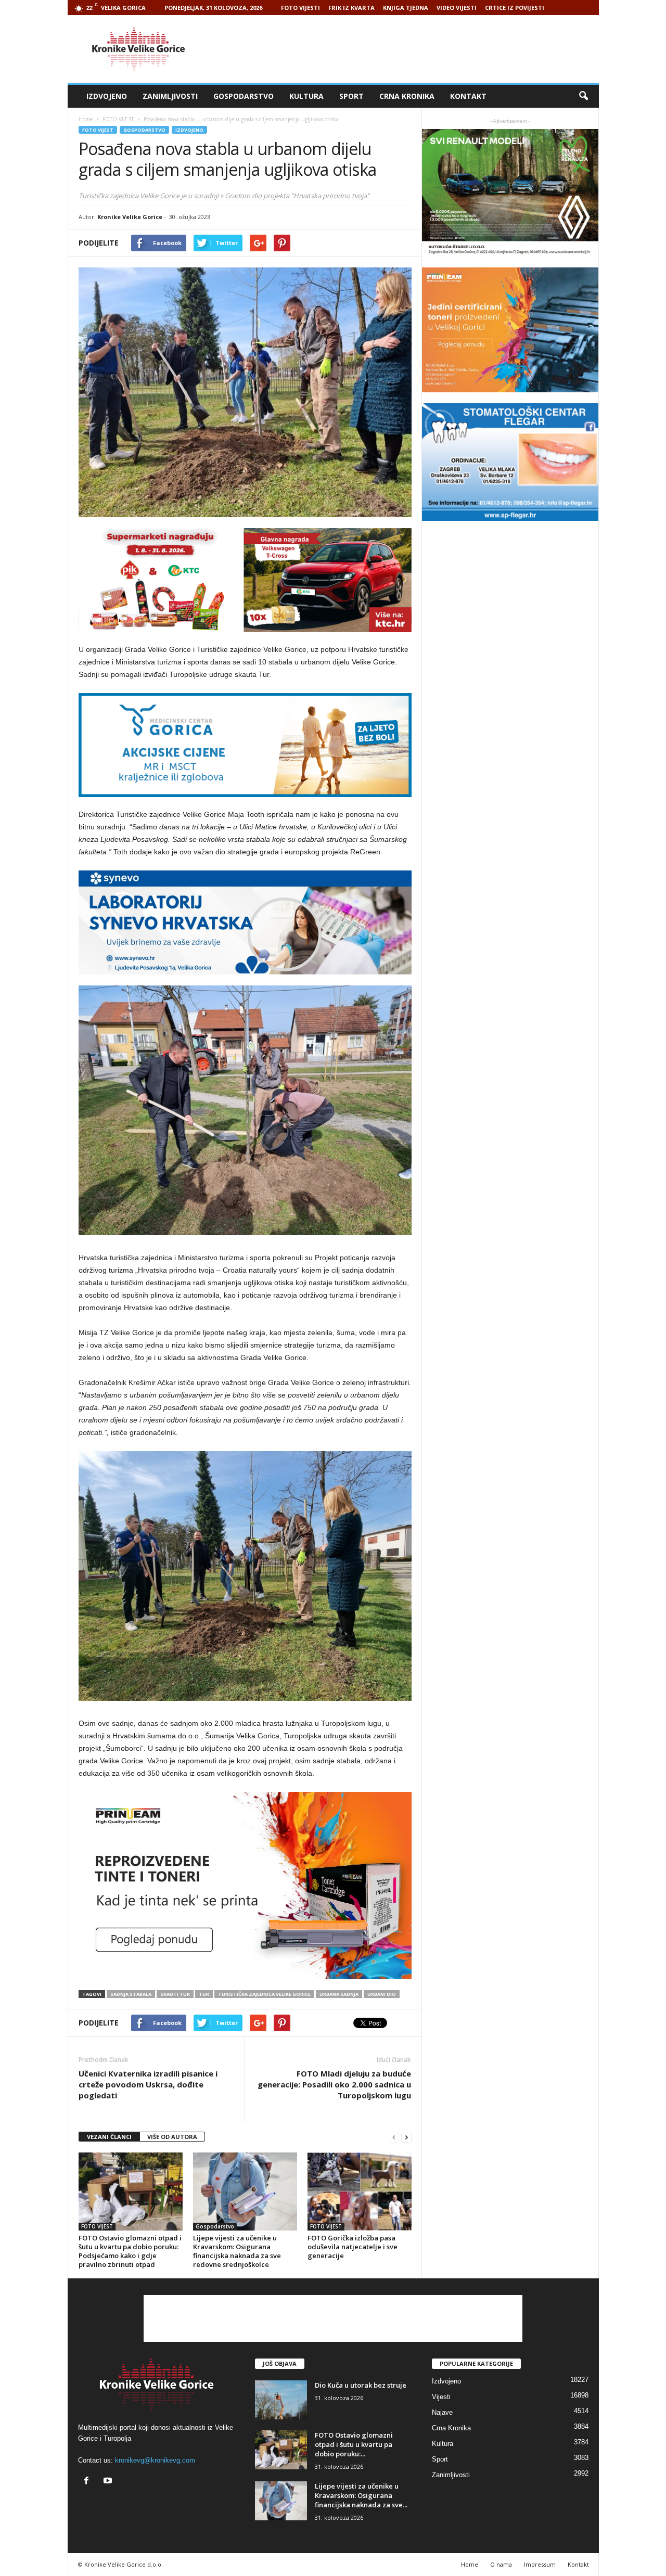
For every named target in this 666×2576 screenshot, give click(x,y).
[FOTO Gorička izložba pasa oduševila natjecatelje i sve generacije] (360, 2191)
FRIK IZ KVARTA (351, 8)
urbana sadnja (339, 1994)
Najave (442, 2412)
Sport (351, 96)
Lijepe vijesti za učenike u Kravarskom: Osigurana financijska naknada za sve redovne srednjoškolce (237, 2251)
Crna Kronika (407, 96)
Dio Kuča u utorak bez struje (361, 2385)
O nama (501, 2564)
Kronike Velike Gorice (130, 217)
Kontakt (468, 96)
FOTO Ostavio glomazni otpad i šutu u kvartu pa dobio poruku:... (354, 2444)
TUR (204, 1994)
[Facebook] (89, 2482)
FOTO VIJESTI (300, 8)
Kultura (306, 96)
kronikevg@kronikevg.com (155, 2460)
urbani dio (382, 1994)
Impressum (540, 2564)
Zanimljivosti (170, 96)
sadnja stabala (131, 1994)
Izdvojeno (107, 96)
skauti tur (175, 1994)
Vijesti (441, 2397)
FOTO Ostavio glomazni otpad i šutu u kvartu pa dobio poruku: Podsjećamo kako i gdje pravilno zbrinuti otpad (130, 2251)
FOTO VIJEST (98, 130)
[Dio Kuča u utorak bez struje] (281, 2400)
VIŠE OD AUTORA (172, 2137)
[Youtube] (109, 2482)
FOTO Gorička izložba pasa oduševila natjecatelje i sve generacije (353, 2247)
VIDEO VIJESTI (457, 8)
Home (86, 119)
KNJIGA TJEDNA (406, 8)
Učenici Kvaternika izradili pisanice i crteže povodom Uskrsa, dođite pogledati (148, 2084)
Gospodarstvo (244, 96)
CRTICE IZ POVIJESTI (515, 8)
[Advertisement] (409, 49)
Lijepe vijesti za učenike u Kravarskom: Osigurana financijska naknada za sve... (361, 2495)
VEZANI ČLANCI (109, 2137)
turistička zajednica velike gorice (264, 1994)
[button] (583, 96)
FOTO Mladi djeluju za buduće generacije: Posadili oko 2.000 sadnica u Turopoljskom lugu (334, 2084)
